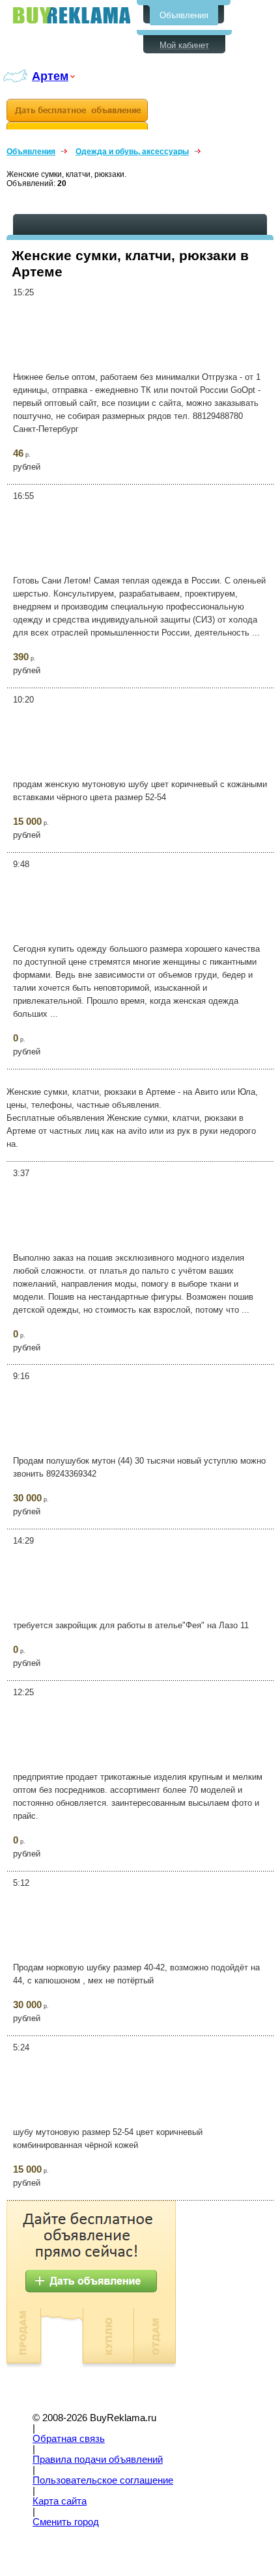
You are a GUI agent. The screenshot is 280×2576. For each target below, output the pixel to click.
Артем (50, 76)
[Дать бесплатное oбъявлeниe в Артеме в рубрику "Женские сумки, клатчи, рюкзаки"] (77, 114)
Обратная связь (69, 2439)
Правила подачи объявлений (98, 2460)
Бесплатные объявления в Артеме (72, 15)
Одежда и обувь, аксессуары (132, 152)
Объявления (184, 15)
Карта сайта (60, 2501)
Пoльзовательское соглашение (103, 2480)
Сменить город (66, 2522)
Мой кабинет (184, 45)
